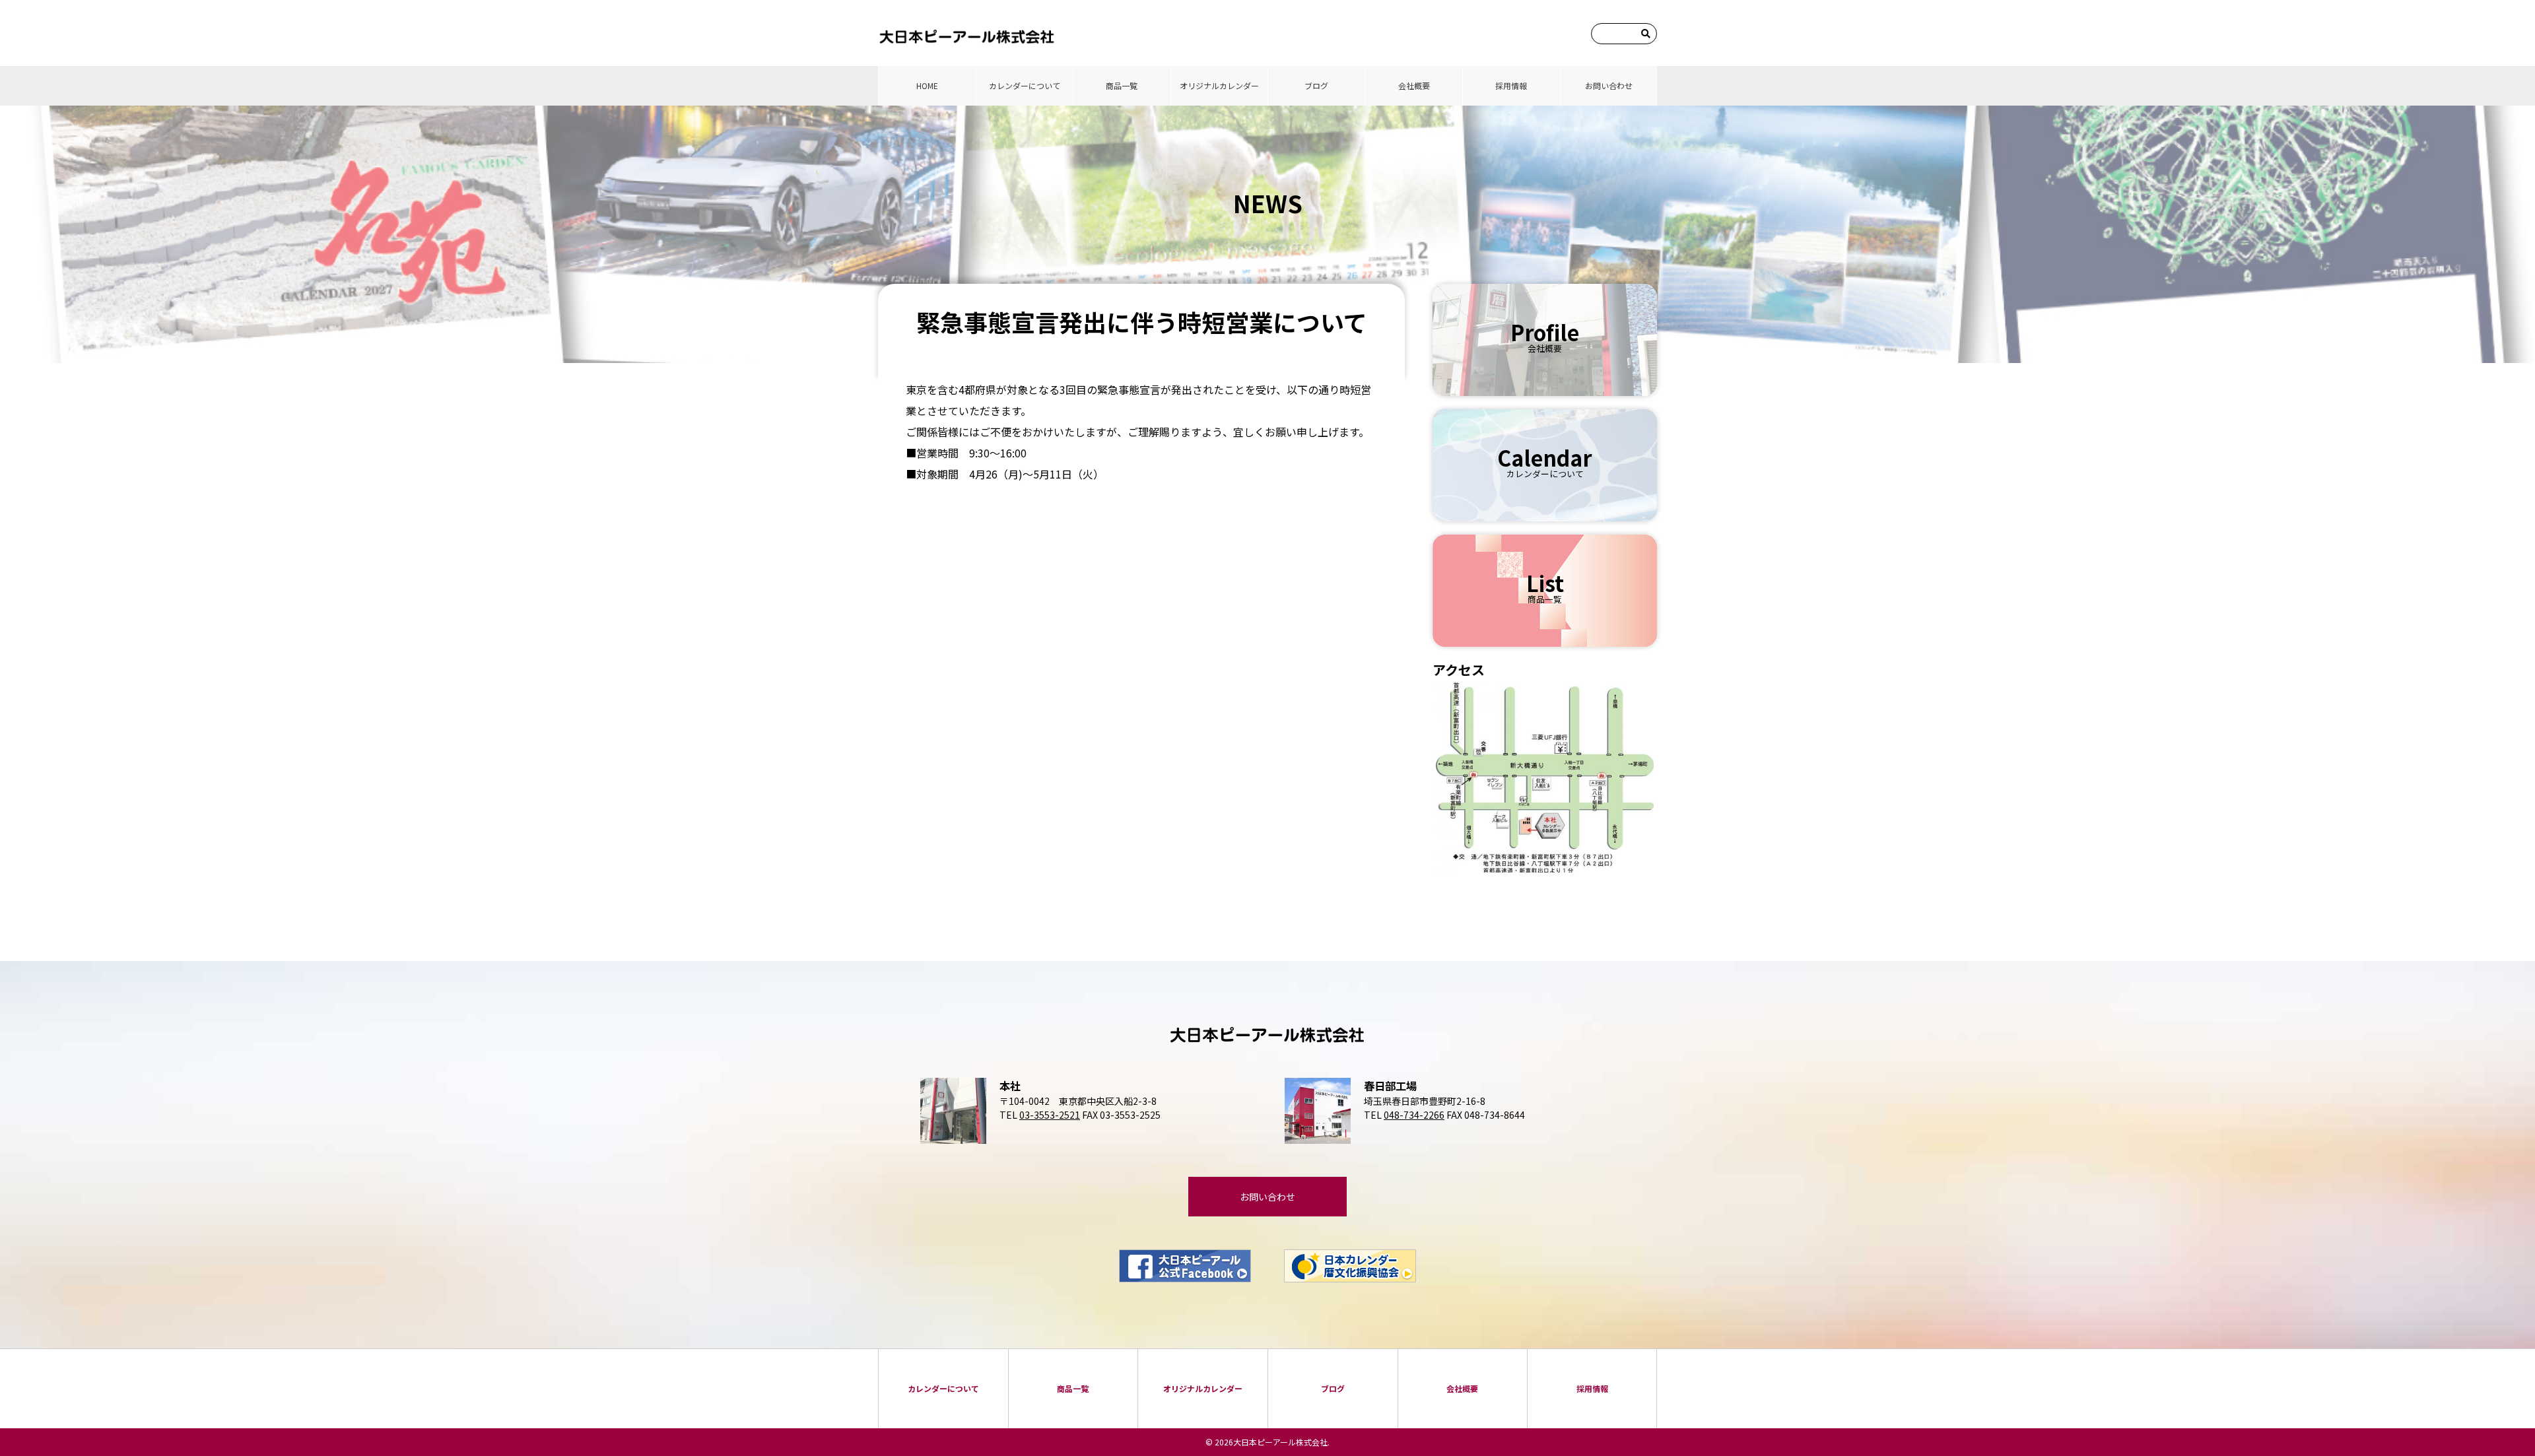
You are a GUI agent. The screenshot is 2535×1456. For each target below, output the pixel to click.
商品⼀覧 (1122, 85)
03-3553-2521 (1050, 1115)
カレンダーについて (1025, 85)
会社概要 (1414, 85)
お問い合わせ (1609, 85)
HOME (927, 85)
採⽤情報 (1511, 85)
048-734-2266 (1414, 1115)
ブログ (1316, 85)
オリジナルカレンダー (1219, 85)
